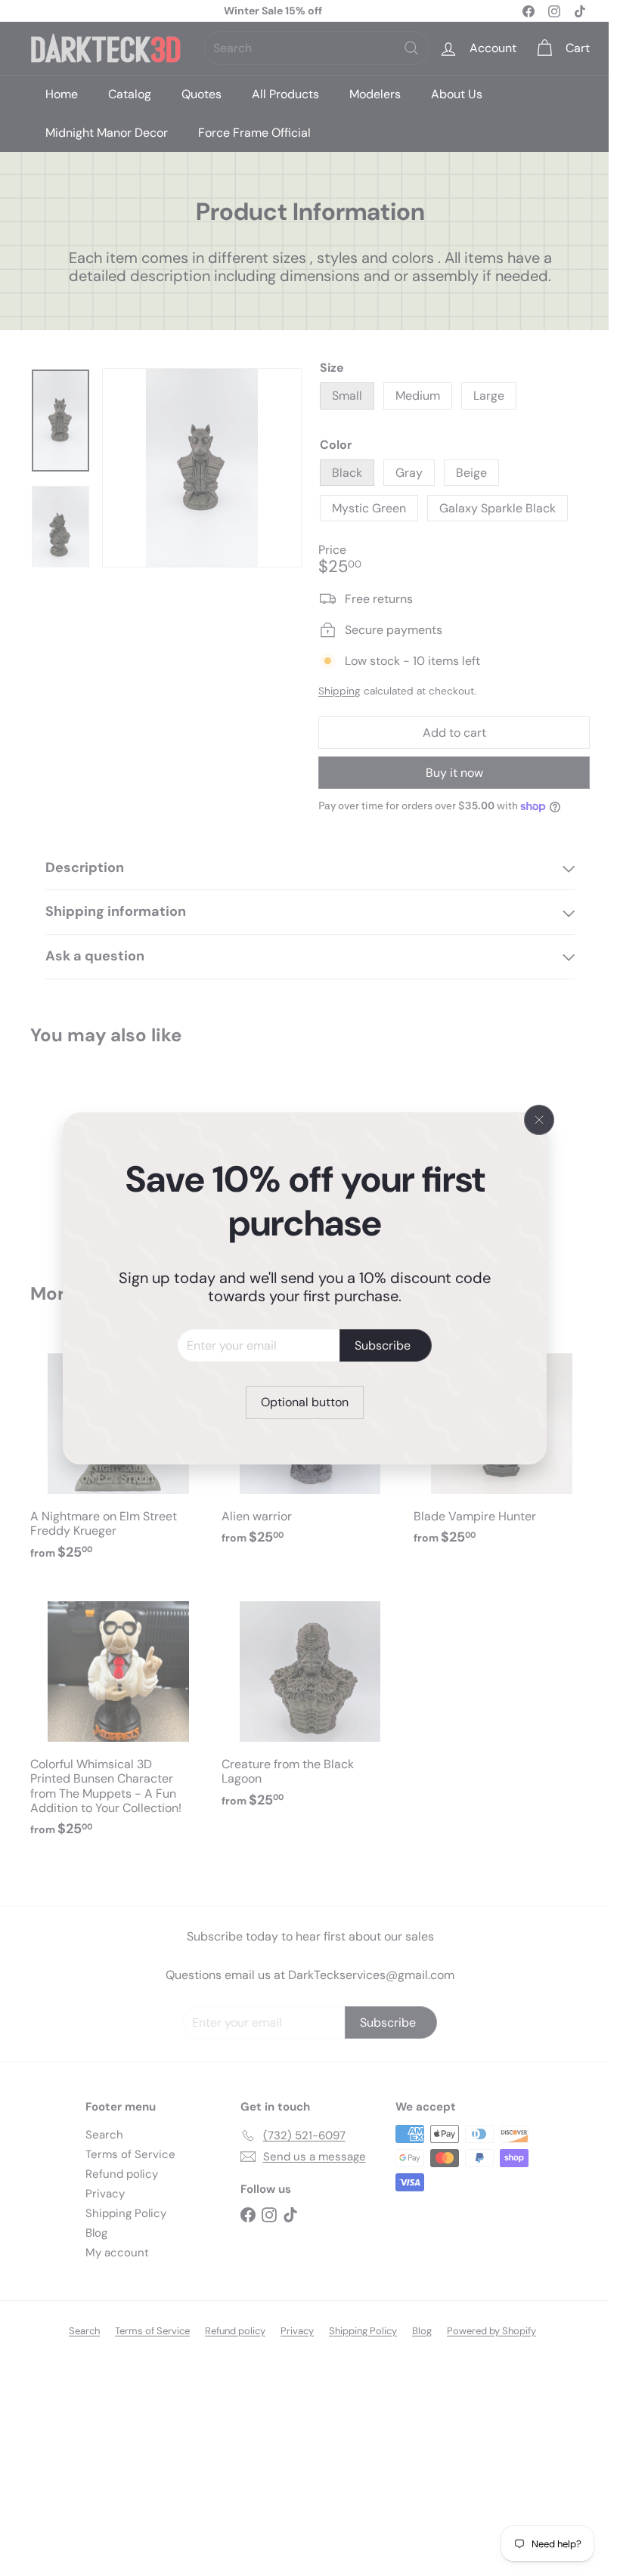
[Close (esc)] (539, 1120)
